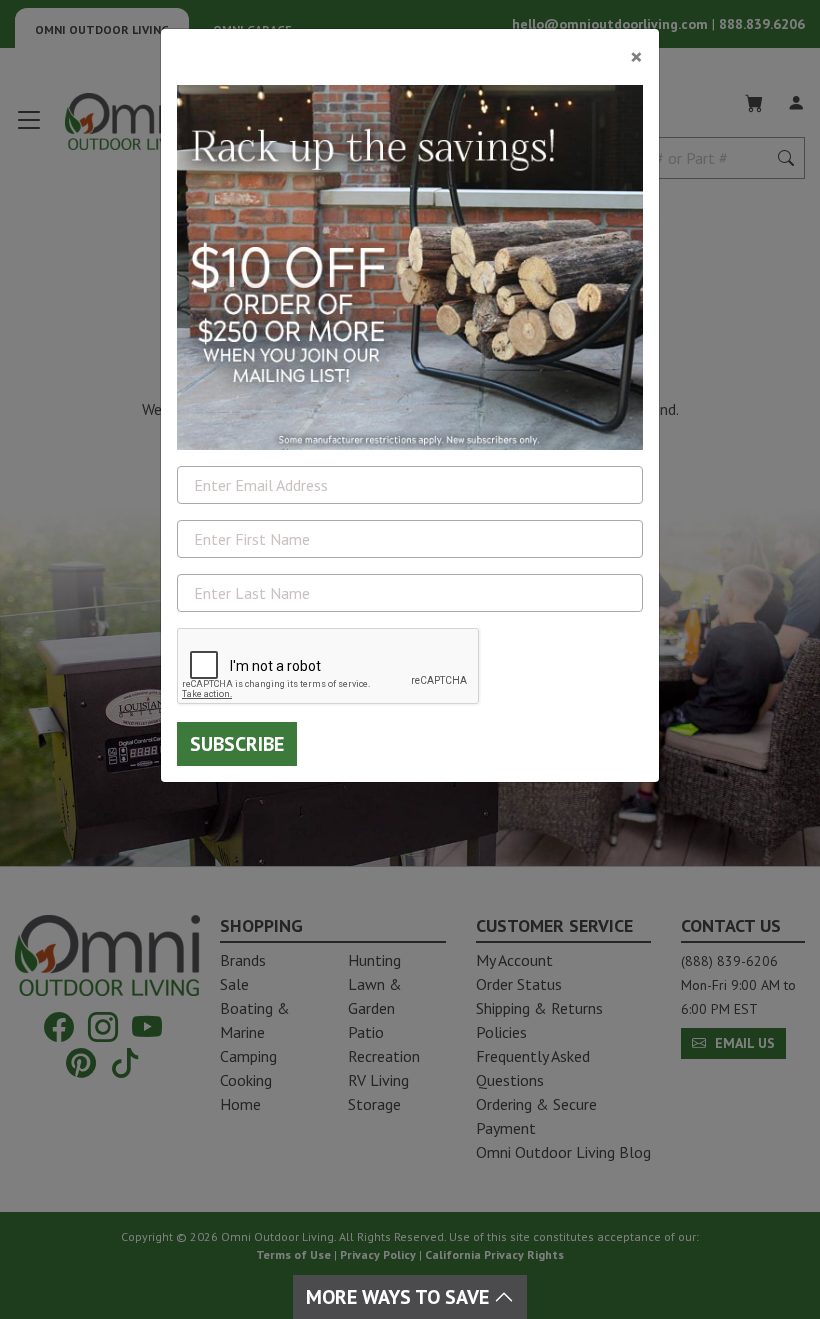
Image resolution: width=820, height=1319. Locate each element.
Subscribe (237, 744)
